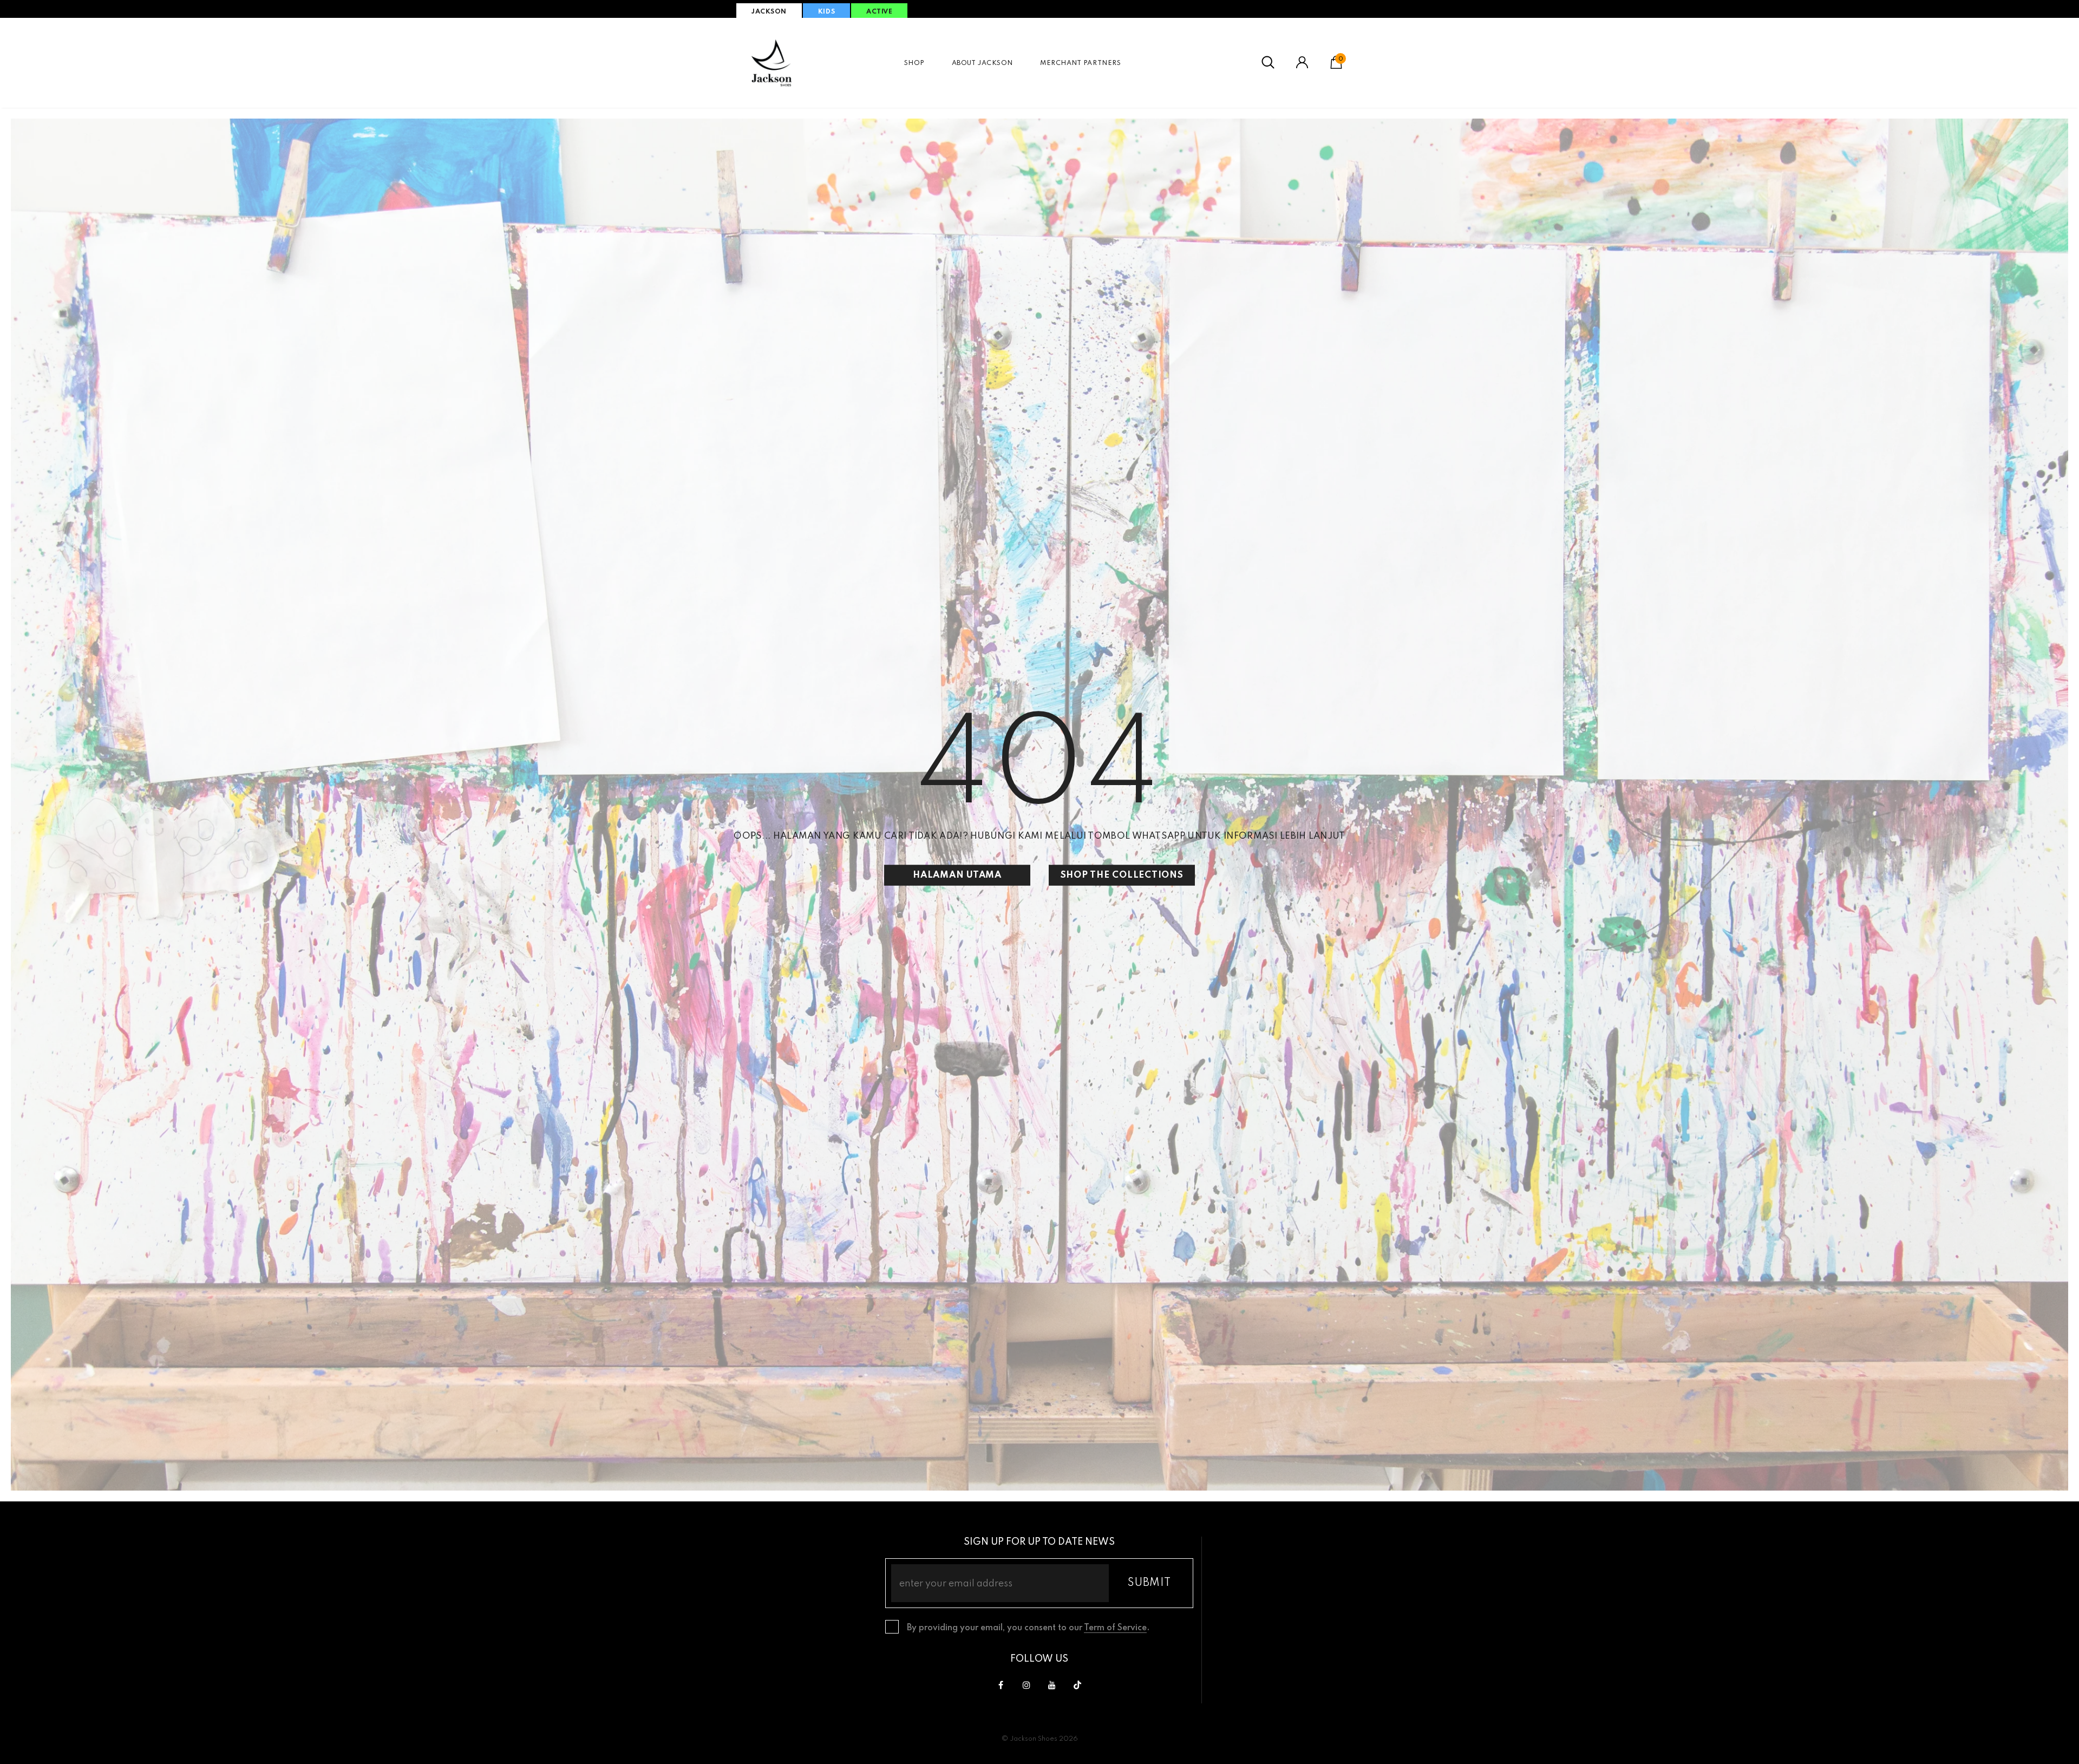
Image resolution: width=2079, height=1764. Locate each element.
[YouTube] (1052, 1685)
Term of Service (1115, 1628)
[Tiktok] (1077, 1685)
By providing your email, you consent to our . (1028, 1628)
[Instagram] (1027, 1685)
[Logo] (772, 63)
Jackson (769, 12)
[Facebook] (1001, 1685)
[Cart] (1336, 67)
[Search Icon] (1268, 63)
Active (879, 12)
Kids (826, 12)
